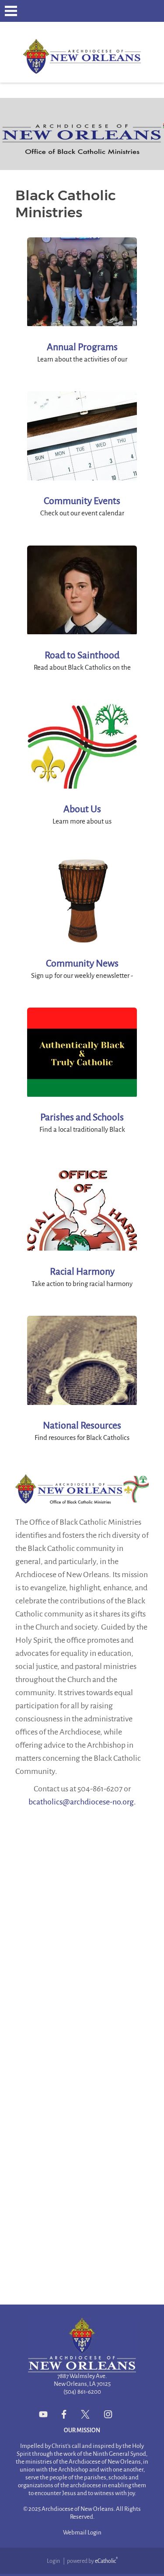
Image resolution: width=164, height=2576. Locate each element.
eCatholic (106, 2561)
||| (11, 11)
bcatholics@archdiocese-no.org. (82, 1802)
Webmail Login (82, 2533)
